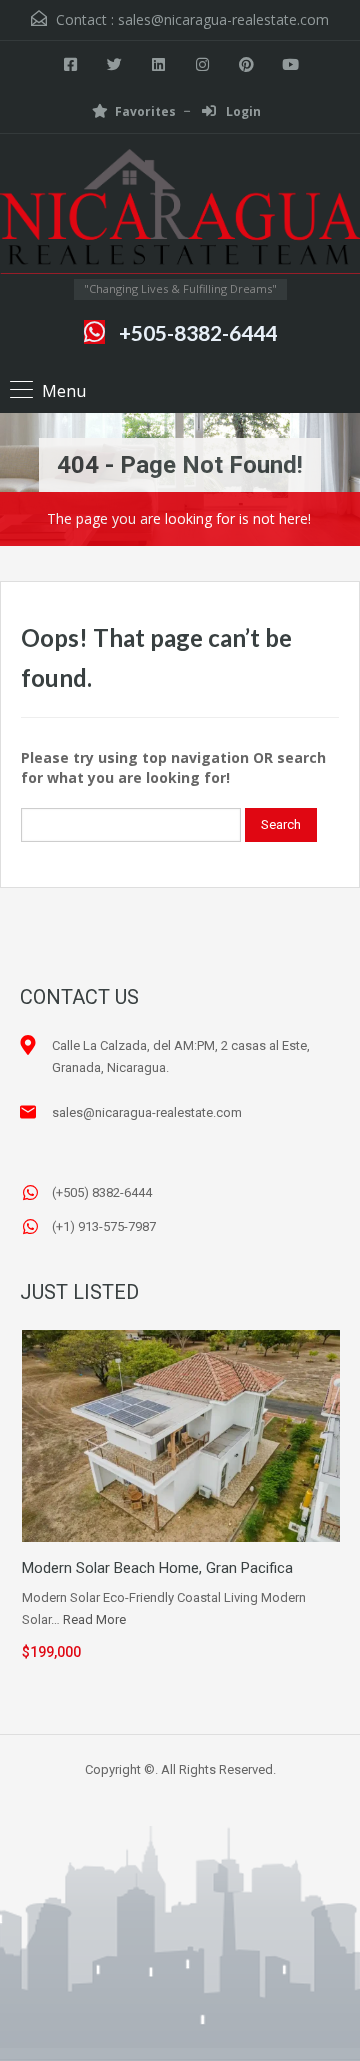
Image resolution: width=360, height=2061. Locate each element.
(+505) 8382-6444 (102, 1192)
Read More (94, 1619)
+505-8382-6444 (198, 332)
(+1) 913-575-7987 (104, 1226)
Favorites (145, 111)
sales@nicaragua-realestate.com (223, 19)
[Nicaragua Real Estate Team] (180, 214)
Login (242, 111)
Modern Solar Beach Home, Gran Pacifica (157, 1568)
